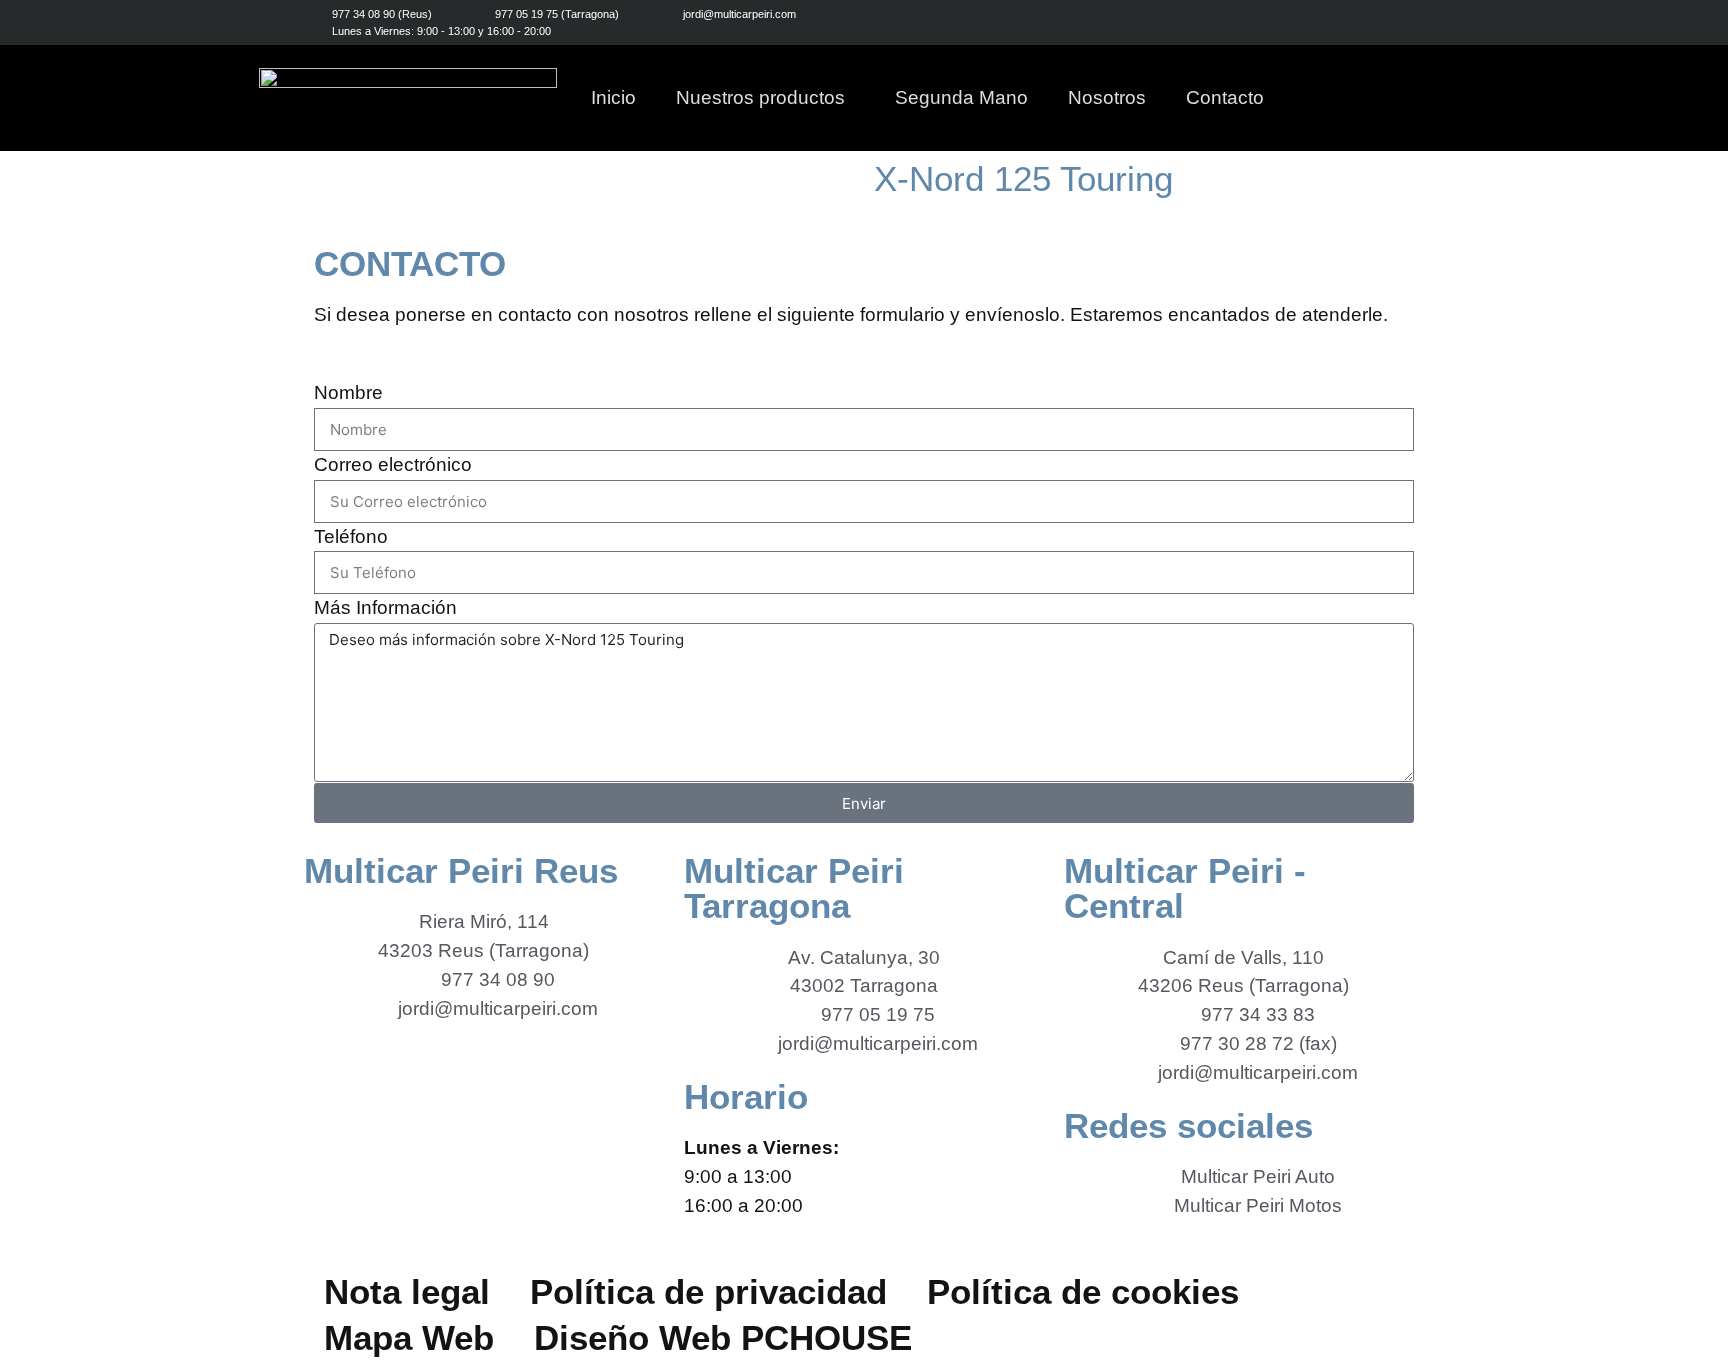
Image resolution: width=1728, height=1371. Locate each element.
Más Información (385, 607)
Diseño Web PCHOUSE (723, 1337)
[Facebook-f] (1321, 22)
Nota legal (407, 1291)
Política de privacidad (708, 1291)
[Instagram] (1366, 22)
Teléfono (351, 536)
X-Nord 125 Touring (1023, 178)
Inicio (613, 97)
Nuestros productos (760, 97)
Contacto (1225, 97)
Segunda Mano (961, 97)
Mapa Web (409, 1337)
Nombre (348, 392)
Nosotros (1107, 97)
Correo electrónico (393, 464)
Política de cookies (1083, 1291)
